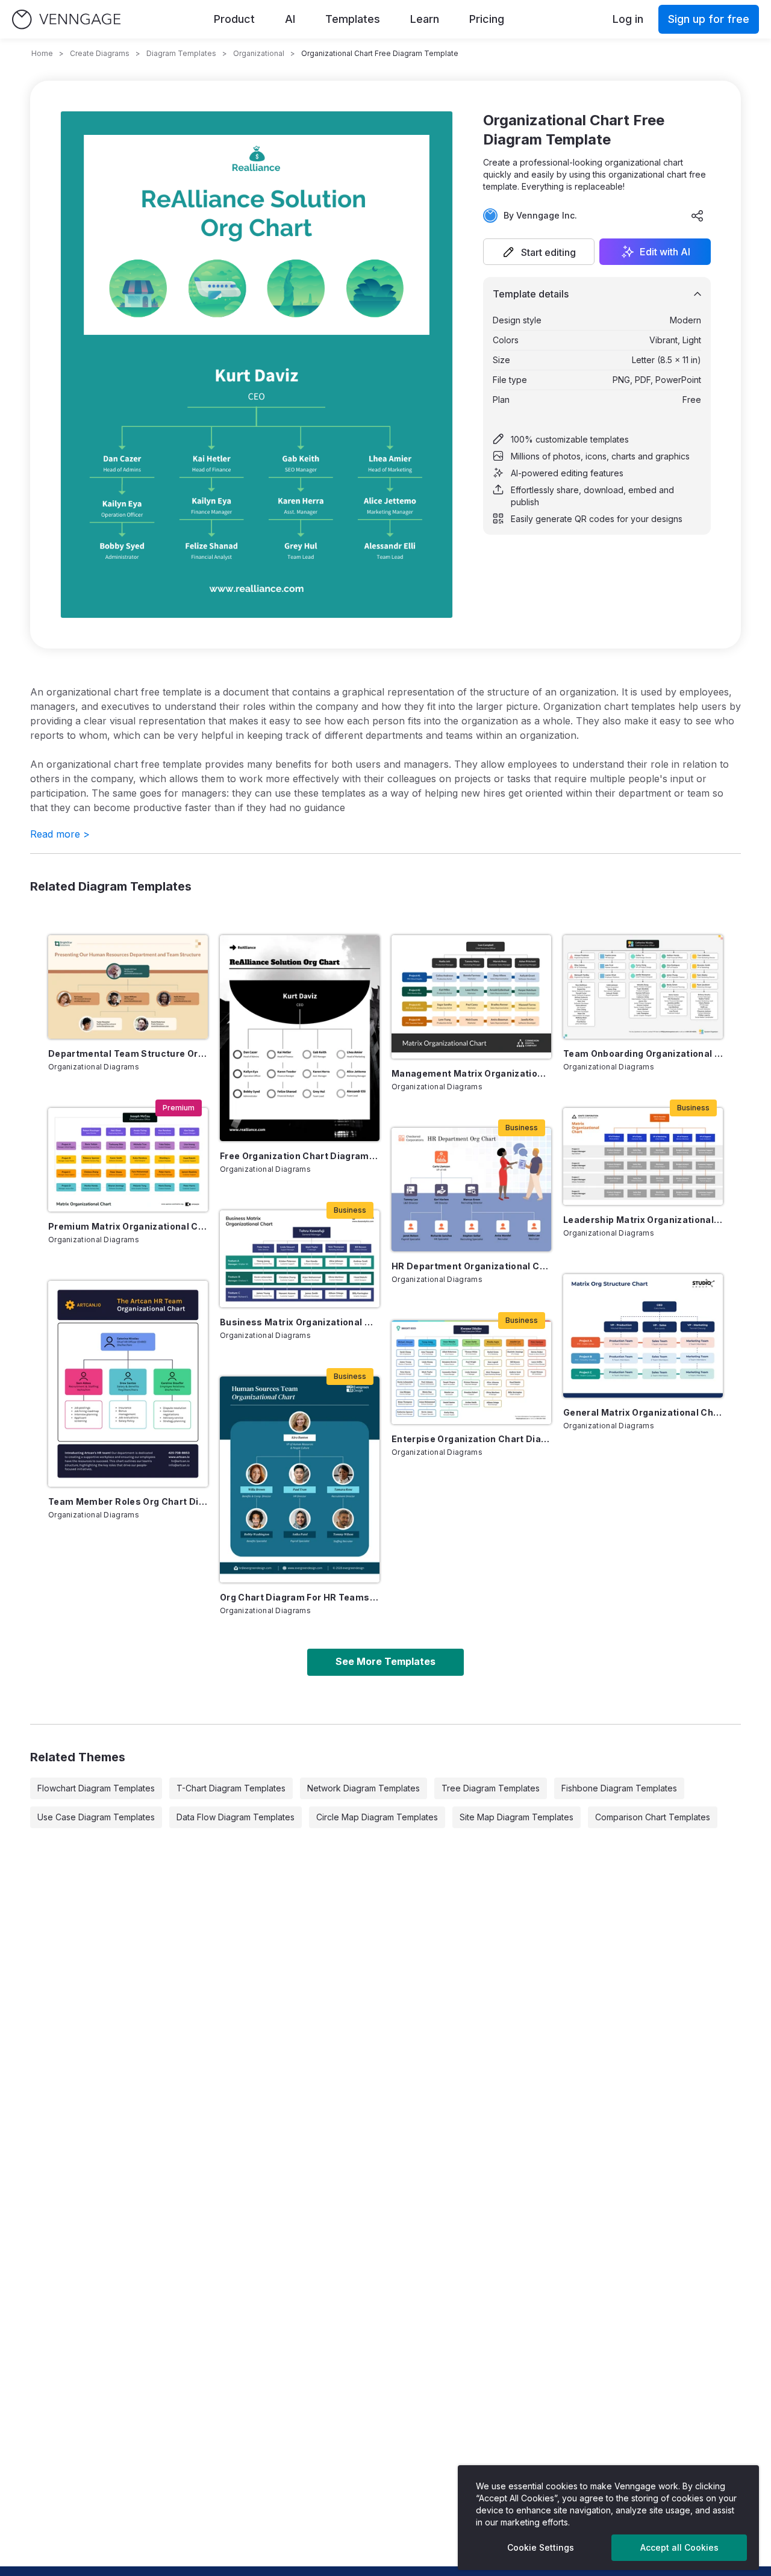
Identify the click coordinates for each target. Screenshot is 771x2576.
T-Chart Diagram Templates (231, 1788)
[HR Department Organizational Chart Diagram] (471, 1190)
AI (290, 19)
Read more (60, 834)
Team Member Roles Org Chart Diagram (128, 1501)
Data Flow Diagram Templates (236, 1817)
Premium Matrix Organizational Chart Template (128, 1226)
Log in (628, 19)
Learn (425, 19)
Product (234, 19)
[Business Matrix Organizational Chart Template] (300, 1259)
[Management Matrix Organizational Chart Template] (471, 997)
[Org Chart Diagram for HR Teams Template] (300, 1479)
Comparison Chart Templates (653, 1817)
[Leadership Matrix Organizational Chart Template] (643, 1156)
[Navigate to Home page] (66, 20)
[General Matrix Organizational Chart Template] (643, 1336)
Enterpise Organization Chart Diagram (471, 1439)
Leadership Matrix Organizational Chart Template (643, 1220)
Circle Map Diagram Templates (377, 1817)
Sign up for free (709, 19)
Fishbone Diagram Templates (619, 1788)
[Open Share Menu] (698, 216)
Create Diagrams (100, 53)
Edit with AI (665, 252)
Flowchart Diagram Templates (96, 1788)
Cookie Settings (541, 2547)
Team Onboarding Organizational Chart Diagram (643, 1053)
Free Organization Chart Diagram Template (300, 1156)
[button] (539, 252)
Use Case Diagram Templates (96, 1817)
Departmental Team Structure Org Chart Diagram (128, 1053)
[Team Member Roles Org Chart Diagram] (128, 1384)
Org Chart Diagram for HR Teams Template (300, 1597)
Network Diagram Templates (364, 1788)
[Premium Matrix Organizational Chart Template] (128, 1160)
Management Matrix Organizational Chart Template (471, 1073)
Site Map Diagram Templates (517, 1817)
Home (42, 53)
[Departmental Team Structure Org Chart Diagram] (128, 987)
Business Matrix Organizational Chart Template (300, 1322)
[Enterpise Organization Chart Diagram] (471, 1372)
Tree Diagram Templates (491, 1788)
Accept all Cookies (679, 2547)
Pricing (487, 19)
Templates (353, 19)
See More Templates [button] (385, 1661)
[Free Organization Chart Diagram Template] (300, 1038)
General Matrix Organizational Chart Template (643, 1412)
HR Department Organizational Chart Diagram (471, 1266)
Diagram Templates (181, 53)
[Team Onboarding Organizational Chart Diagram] (643, 987)
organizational (259, 53)
